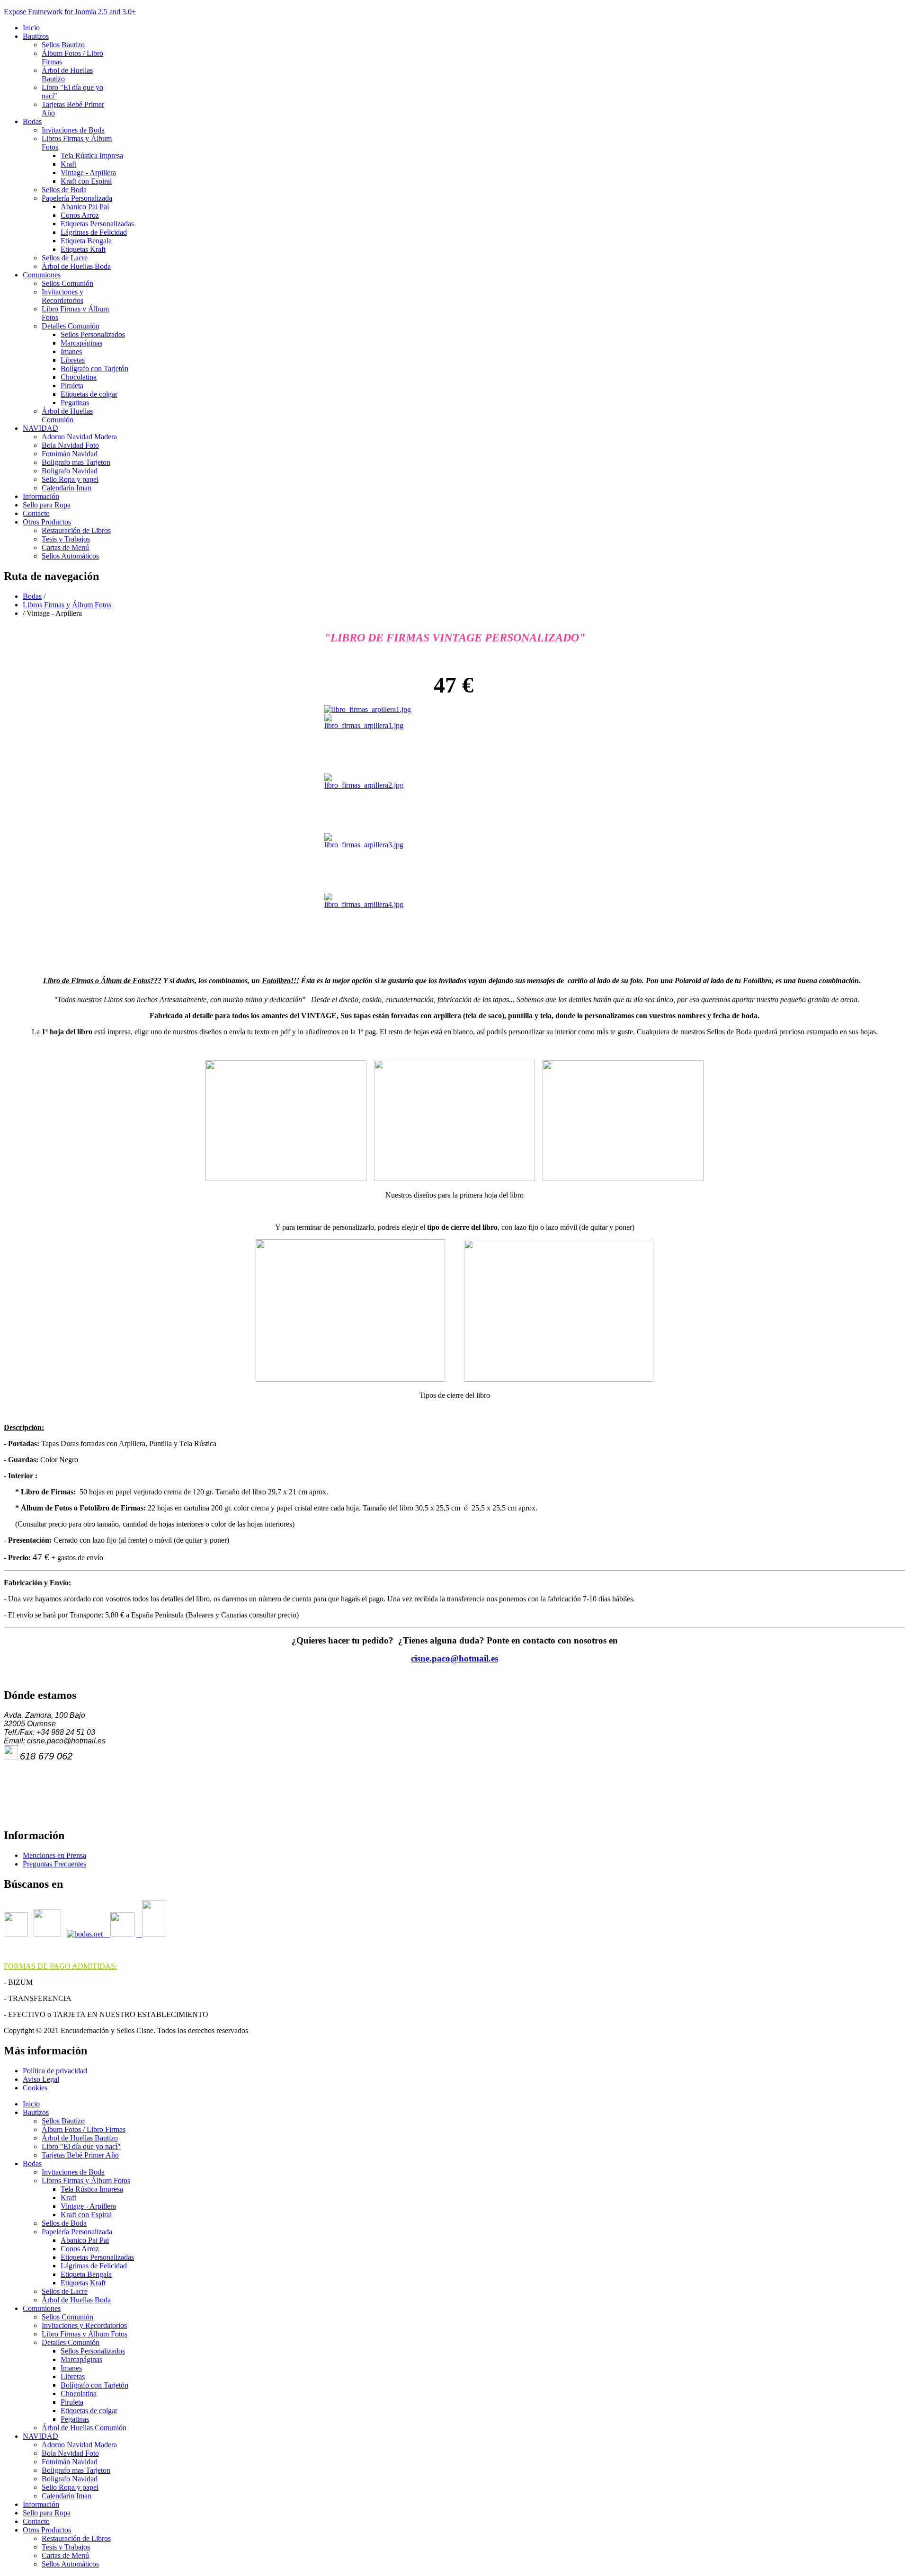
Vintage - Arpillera (88, 173)
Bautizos (36, 36)
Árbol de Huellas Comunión (67, 415)
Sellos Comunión (67, 283)
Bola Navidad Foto (70, 445)
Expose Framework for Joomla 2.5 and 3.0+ (70, 12)
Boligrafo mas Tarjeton (76, 462)
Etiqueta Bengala (86, 241)
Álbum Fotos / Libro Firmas (84, 2129)
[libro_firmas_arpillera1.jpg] (368, 709)
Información (41, 496)
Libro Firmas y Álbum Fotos (85, 2334)
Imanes (71, 351)
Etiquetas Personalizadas (97, 224)
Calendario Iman (67, 488)
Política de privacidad (55, 2071)
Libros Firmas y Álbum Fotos (67, 605)
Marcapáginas (81, 343)
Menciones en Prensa (54, 1855)
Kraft (68, 164)
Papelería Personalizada (77, 198)
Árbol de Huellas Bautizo (80, 2138)
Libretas (73, 360)
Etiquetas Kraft (83, 249)
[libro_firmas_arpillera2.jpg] (364, 785)
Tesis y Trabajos (66, 539)
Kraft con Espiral (86, 181)
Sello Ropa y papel (70, 479)
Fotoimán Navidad (70, 454)
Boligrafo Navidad (70, 471)
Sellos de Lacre (65, 258)
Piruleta (72, 386)
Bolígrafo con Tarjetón (94, 369)
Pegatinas (75, 403)
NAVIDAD (40, 428)
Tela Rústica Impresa (92, 155)
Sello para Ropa (47, 505)
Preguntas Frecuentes (54, 1864)
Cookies (35, 2088)
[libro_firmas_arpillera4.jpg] (364, 904)
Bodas (32, 121)
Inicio (31, 28)
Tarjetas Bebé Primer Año (80, 2155)
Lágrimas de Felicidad (94, 232)
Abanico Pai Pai (85, 207)
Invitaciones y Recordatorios (62, 296)
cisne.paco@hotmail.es (454, 1658)
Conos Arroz (80, 215)
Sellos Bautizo (63, 45)
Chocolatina (79, 377)
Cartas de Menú (65, 547)
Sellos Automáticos (70, 556)
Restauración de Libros (76, 530)
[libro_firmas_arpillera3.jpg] (364, 845)
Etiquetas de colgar (89, 394)
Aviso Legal (41, 2079)
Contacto (36, 513)
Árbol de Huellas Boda (76, 266)
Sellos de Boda (64, 190)
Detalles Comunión (71, 326)
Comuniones (42, 275)
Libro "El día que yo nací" (81, 2146)
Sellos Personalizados (93, 334)
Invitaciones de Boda (73, 130)
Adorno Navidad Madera (79, 437)
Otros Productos (47, 522)
